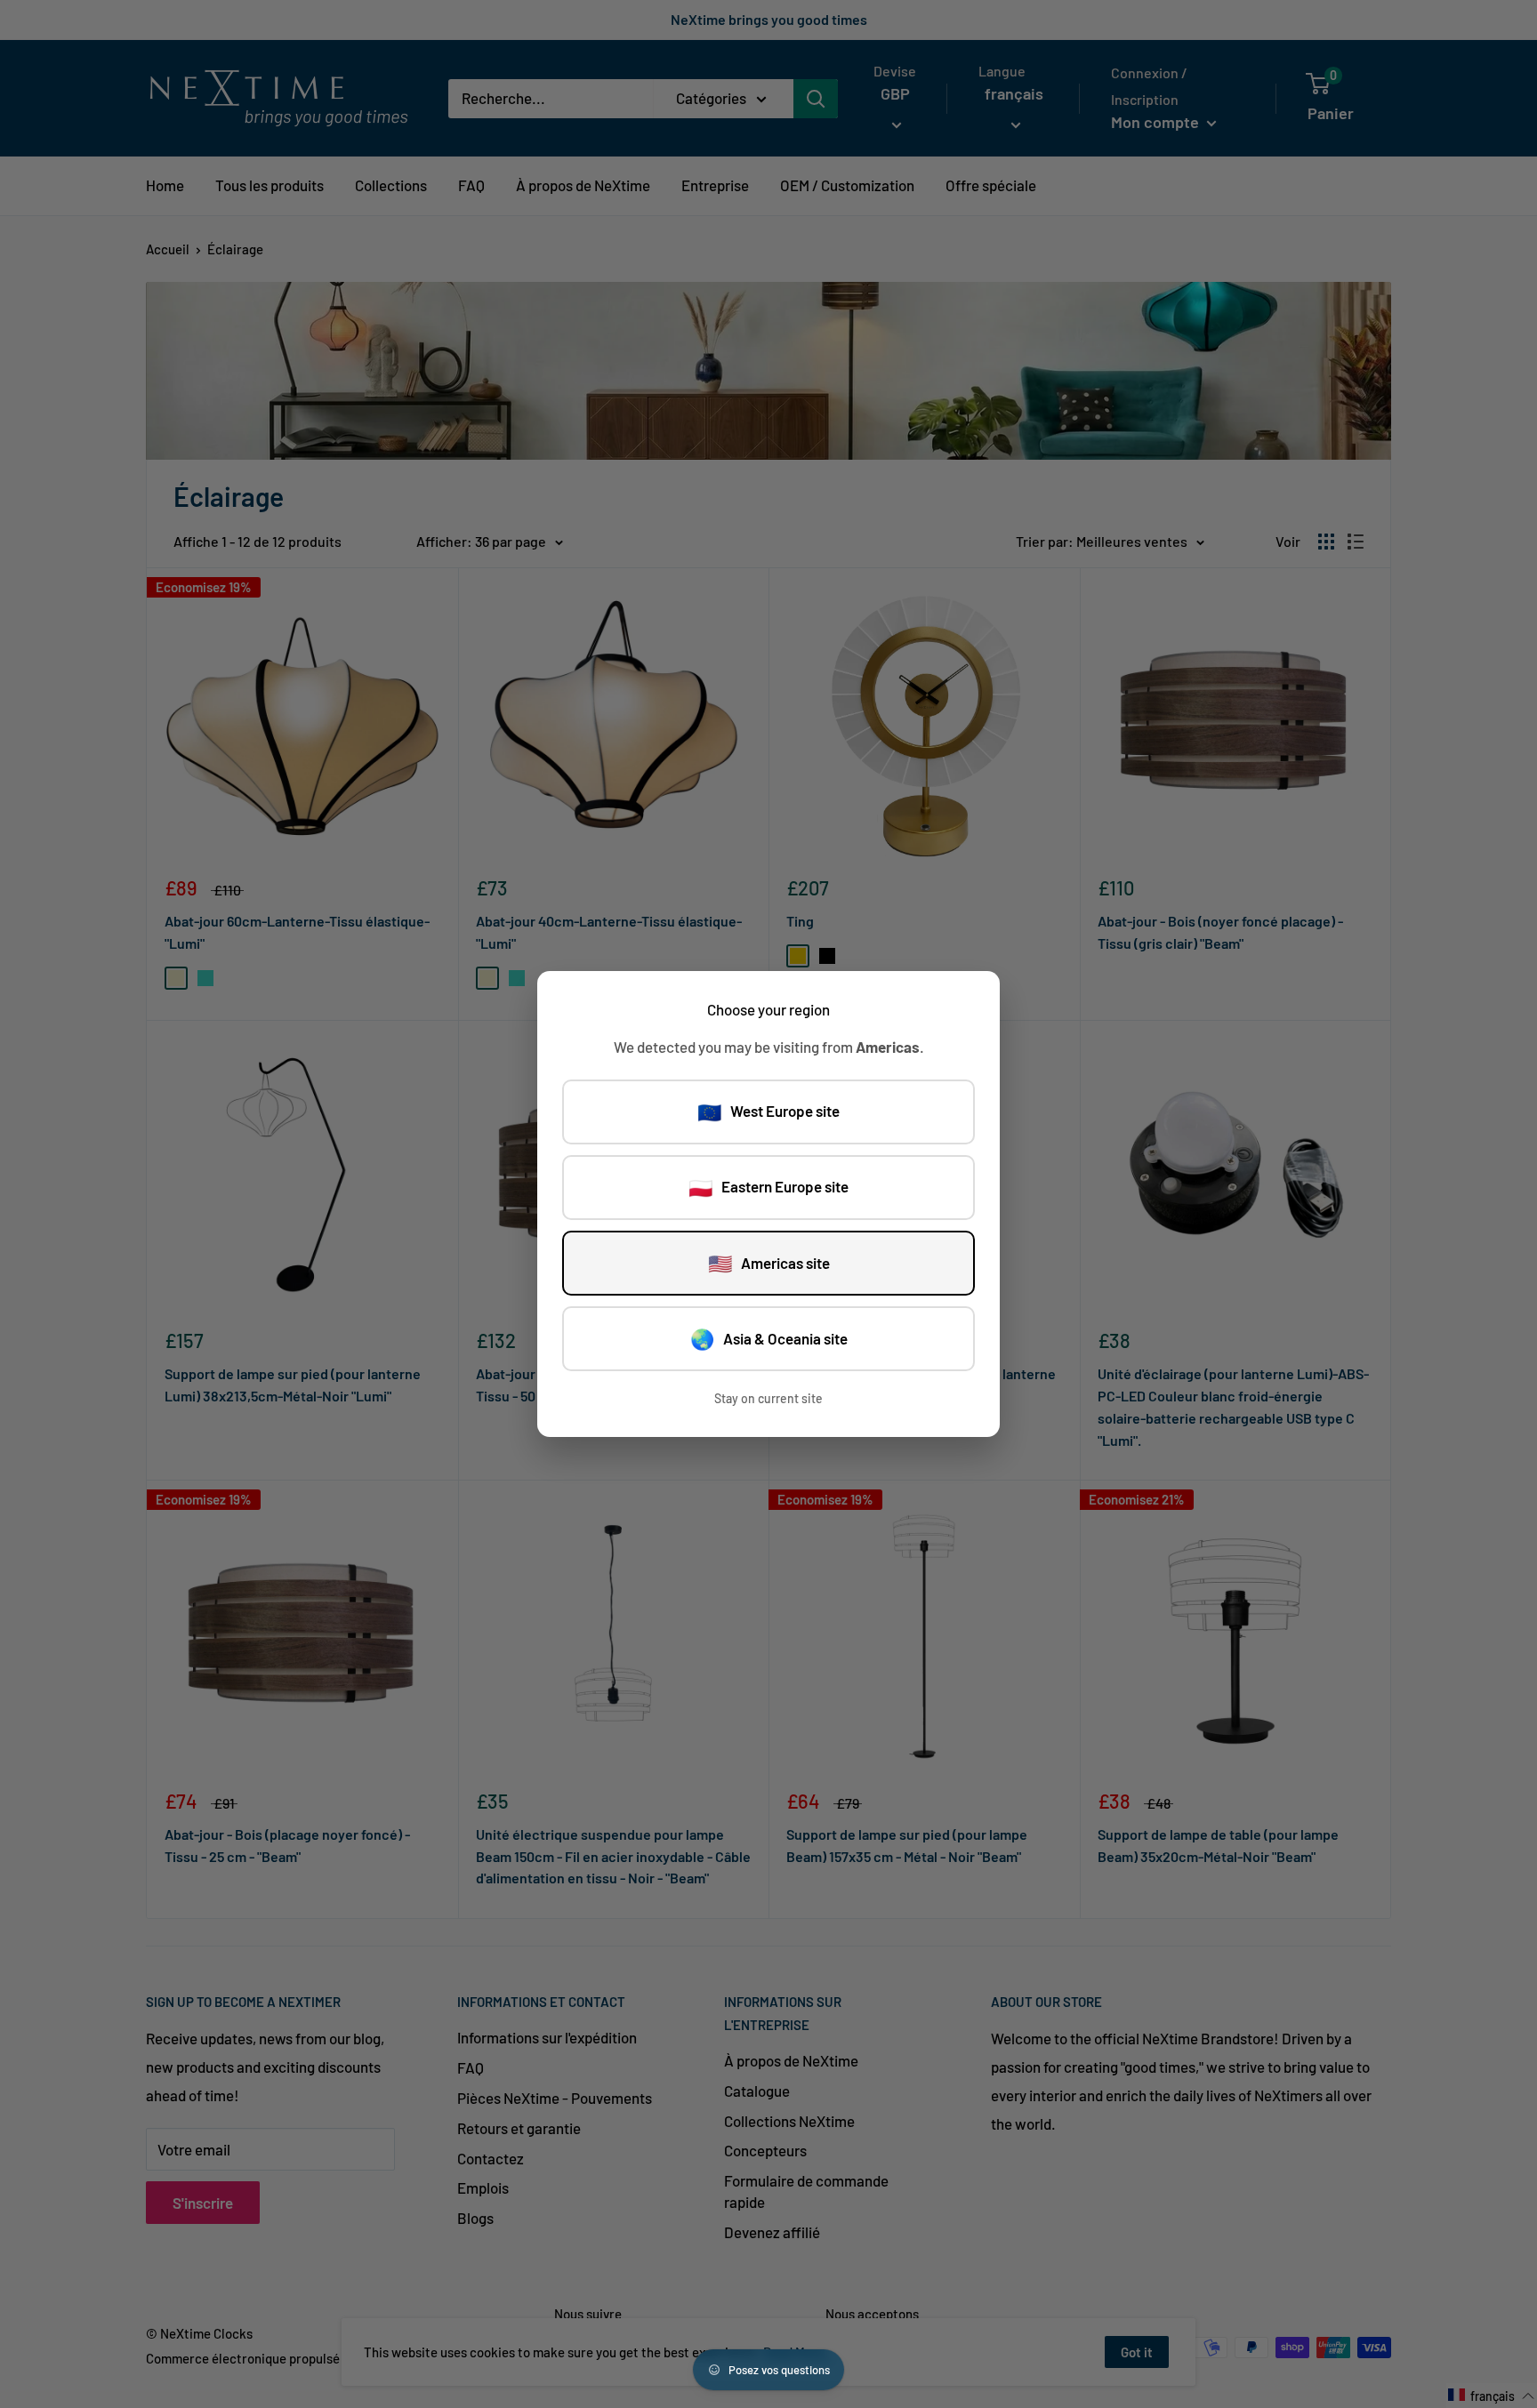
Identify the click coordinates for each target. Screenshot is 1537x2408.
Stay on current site (768, 1398)
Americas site (769, 1263)
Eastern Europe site (768, 1187)
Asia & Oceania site (769, 1338)
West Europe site (768, 1112)
